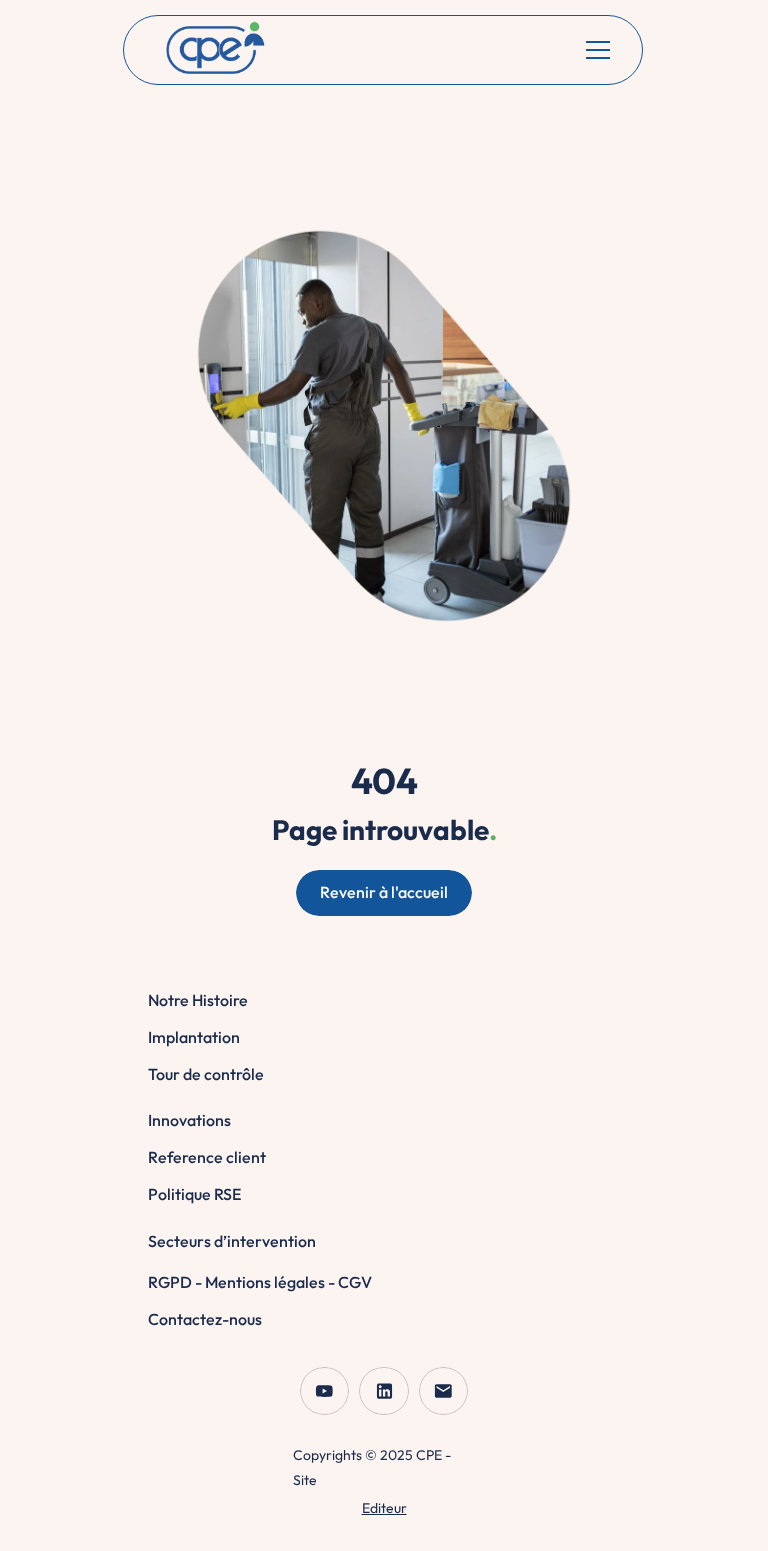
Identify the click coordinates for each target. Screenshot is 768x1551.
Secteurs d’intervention (232, 1241)
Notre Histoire (198, 1000)
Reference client (207, 1157)
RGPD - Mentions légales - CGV (260, 1282)
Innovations (189, 1120)
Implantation (194, 1037)
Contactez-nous (205, 1319)
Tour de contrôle (206, 1074)
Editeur (384, 1508)
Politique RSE (194, 1194)
